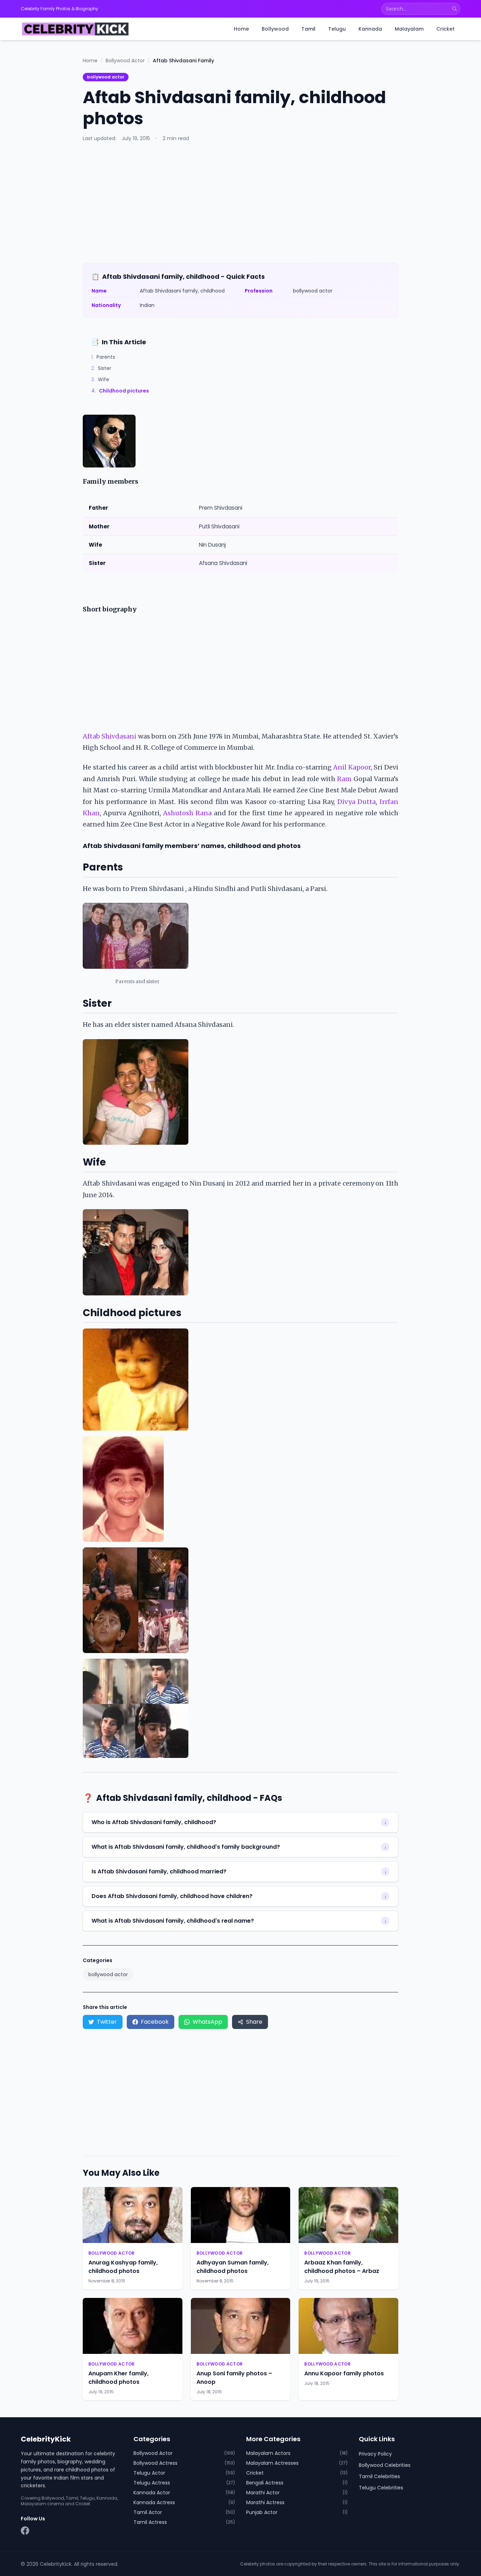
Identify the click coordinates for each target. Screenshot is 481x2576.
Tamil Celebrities (379, 2476)
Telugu (337, 29)
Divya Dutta (357, 802)
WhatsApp (207, 2022)
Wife (100, 379)
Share (254, 2022)
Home (241, 29)
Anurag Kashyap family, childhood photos (123, 2267)
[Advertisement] (241, 202)
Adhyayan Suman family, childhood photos (233, 2267)
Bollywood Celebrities (385, 2465)
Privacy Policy (375, 2454)
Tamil (308, 29)
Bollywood (275, 29)
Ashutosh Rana (187, 813)
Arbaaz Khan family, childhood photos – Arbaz (342, 2267)
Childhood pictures (120, 391)
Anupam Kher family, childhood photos (118, 2378)
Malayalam (409, 29)
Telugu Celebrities (381, 2488)
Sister (101, 368)
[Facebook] (25, 2531)
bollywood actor (106, 77)
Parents (103, 357)
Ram (344, 779)
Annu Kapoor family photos (344, 2373)
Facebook (155, 2022)
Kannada (370, 29)
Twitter (107, 2022)
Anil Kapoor (352, 767)
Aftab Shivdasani (110, 736)
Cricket (445, 29)
